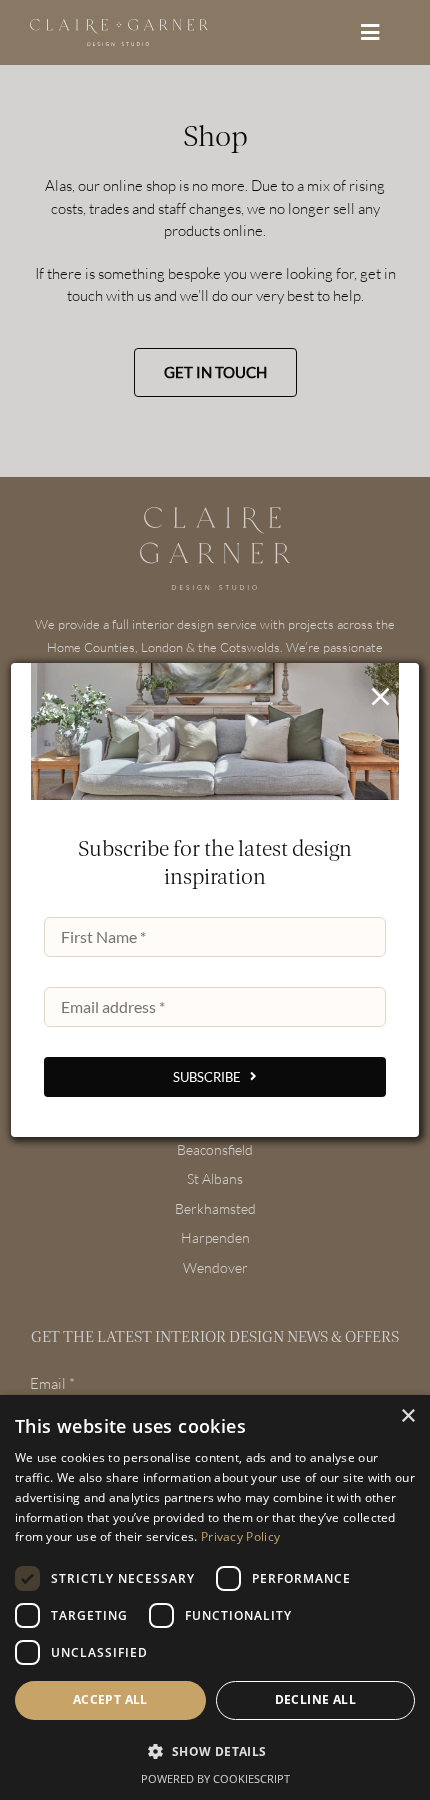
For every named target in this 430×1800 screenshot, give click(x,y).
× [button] (407, 1416)
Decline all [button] (315, 1699)
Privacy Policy (240, 1536)
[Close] (380, 696)
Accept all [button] (110, 1699)
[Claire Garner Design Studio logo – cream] (119, 26)
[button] (215, 1752)
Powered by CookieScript (215, 1778)
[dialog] (215, 1597)
